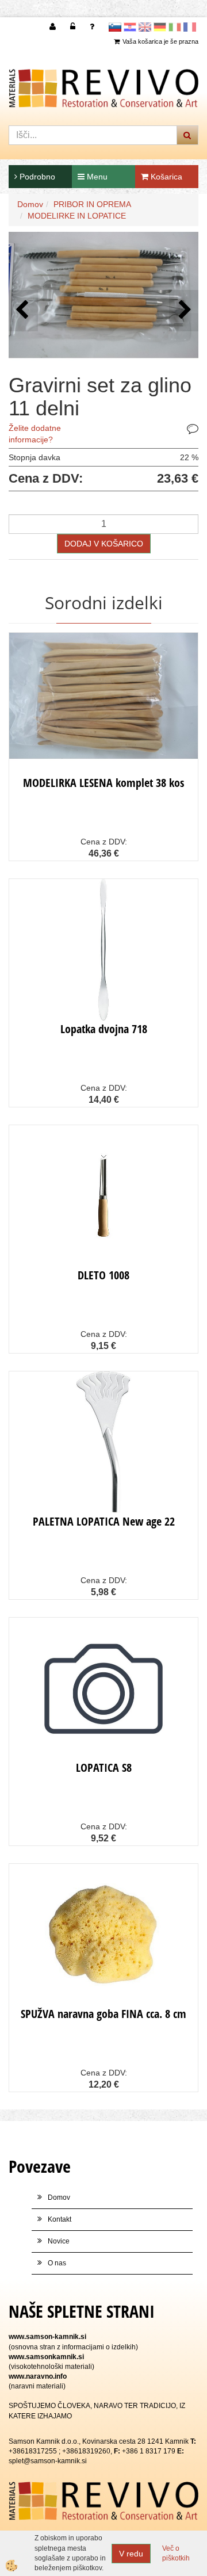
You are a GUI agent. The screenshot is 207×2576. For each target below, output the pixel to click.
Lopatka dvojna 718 (104, 1029)
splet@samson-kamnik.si (48, 2461)
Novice (59, 2241)
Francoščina (190, 27)
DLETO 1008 (103, 1275)
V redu (131, 2554)
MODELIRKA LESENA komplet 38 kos (103, 783)
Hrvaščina (130, 27)
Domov (30, 204)
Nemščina (160, 27)
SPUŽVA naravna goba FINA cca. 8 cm (103, 2014)
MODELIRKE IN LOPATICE (77, 216)
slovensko (115, 27)
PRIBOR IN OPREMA (92, 204)
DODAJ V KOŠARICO (104, 544)
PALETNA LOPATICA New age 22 (104, 1521)
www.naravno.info (38, 2376)
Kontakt (60, 2219)
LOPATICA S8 (104, 1767)
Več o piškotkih (176, 2553)
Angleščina (145, 27)
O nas (57, 2263)
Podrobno (36, 177)
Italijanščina (175, 27)
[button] (184, 310)
